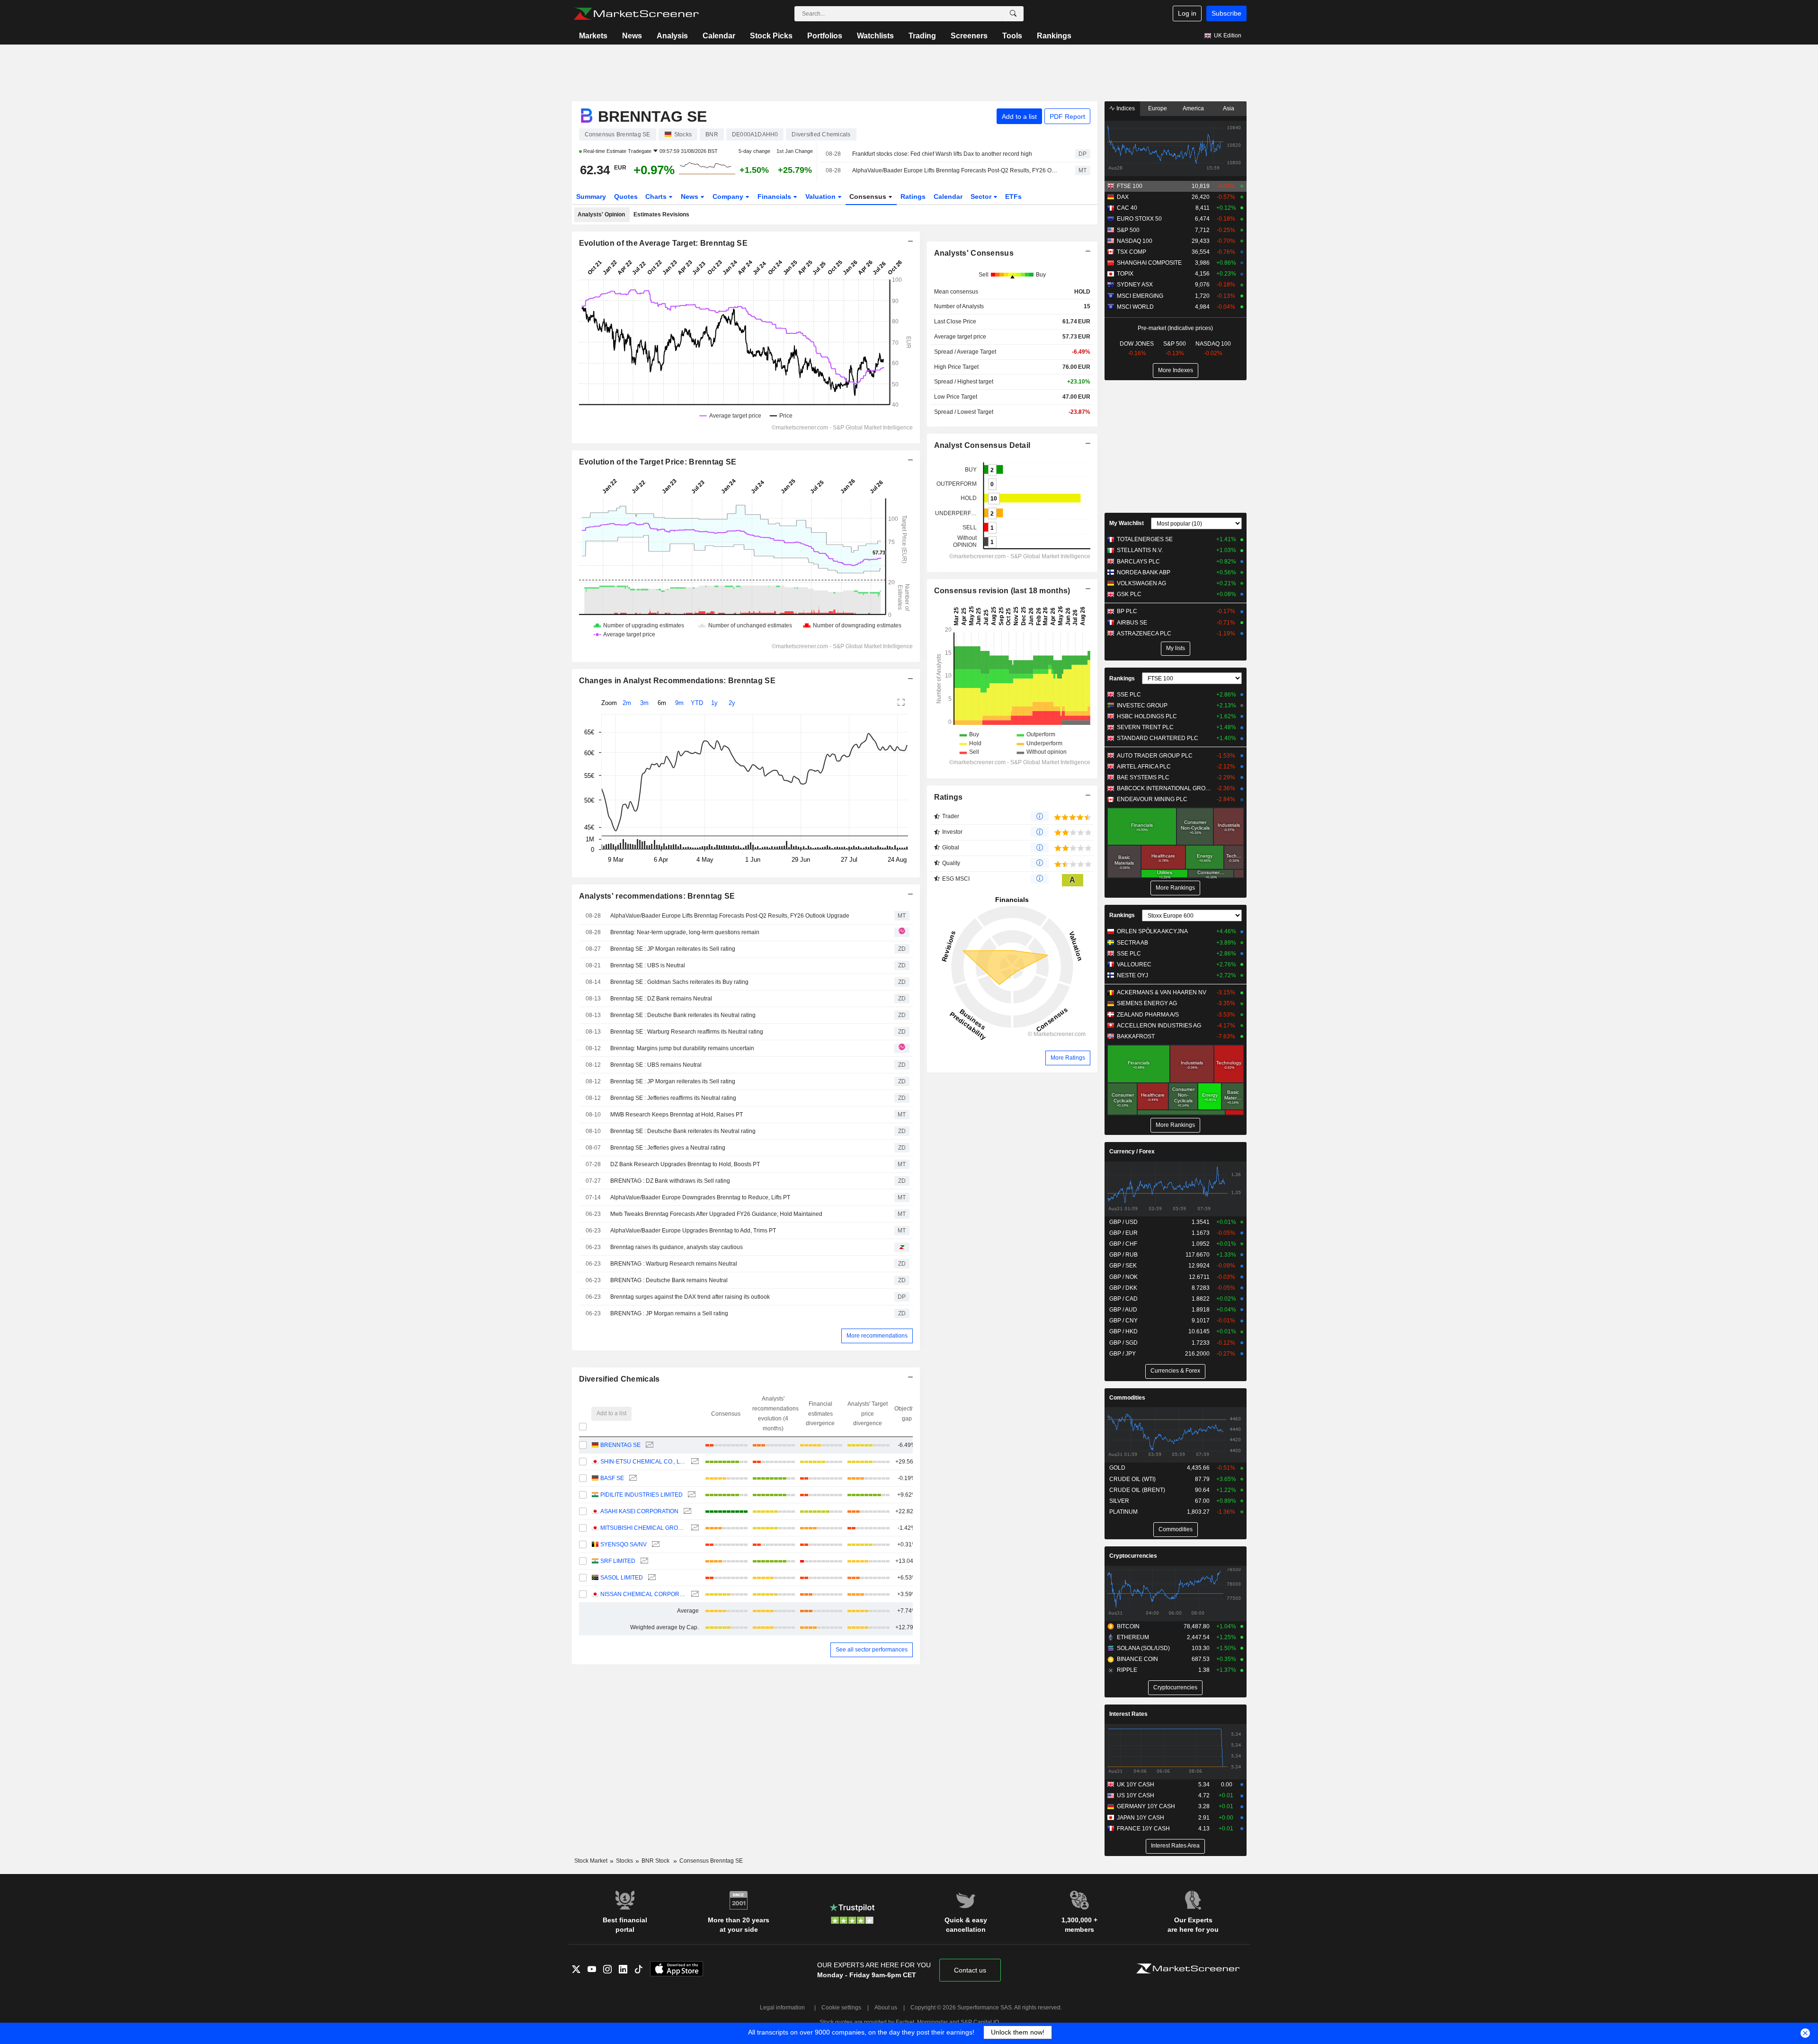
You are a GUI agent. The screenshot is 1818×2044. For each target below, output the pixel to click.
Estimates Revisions (661, 214)
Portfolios (825, 36)
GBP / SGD (1123, 1343)
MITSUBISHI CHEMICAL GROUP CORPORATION (643, 1528)
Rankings (1054, 36)
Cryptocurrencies (1133, 1556)
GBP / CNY (1123, 1321)
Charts (657, 196)
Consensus (869, 196)
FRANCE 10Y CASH (1143, 1829)
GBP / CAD (1123, 1299)
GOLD (1117, 1468)
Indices (1125, 108)
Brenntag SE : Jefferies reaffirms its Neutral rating (673, 1098)
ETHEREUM (1133, 1637)
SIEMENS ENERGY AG (1147, 1003)
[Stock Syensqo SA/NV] (655, 1545)
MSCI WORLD (1135, 307)
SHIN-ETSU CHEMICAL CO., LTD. (643, 1462)
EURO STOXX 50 (1139, 219)
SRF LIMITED (618, 1561)
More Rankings (1175, 888)
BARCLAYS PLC (1138, 562)
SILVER (1119, 1501)
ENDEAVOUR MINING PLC (1152, 799)
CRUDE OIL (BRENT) (1137, 1490)
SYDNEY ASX (1135, 285)
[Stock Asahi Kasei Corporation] (686, 1512)
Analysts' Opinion (601, 214)
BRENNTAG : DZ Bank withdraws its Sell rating (670, 1181)
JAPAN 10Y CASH (1141, 1818)
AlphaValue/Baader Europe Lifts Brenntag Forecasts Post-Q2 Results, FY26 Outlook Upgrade (955, 170)
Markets (593, 36)
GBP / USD (1123, 1222)
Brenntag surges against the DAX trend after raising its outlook (690, 1297)
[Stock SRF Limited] (643, 1561)
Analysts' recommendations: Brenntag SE (657, 896)
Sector (982, 196)
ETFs (1013, 196)
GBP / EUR (1123, 1233)
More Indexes (1176, 370)
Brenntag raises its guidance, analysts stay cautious (677, 1247)
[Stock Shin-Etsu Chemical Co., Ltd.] (694, 1462)
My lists (1176, 648)
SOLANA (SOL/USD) (1143, 1648)
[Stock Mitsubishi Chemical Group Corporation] (694, 1528)
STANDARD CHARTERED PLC (1158, 738)
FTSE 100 (1130, 186)
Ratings (913, 196)
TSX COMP (1132, 252)
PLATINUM (1123, 1512)
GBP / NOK (1123, 1277)
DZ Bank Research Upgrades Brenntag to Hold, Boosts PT (685, 1164)
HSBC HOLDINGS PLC (1147, 716)
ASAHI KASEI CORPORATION (639, 1511)
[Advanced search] (1013, 14)
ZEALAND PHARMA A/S (1148, 1015)
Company (729, 196)
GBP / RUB (1123, 1255)
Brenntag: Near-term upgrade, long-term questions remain (685, 932)
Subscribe (1226, 13)
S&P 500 (1128, 230)
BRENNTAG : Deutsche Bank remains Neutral (669, 1280)
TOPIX (1125, 274)
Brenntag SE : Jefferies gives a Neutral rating (668, 1148)
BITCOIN (1128, 1626)
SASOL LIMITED (622, 1578)
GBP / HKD (1123, 1331)
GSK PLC (1129, 594)
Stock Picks (771, 36)
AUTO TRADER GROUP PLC (1155, 756)
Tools (1012, 36)
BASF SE (612, 1478)
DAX (1123, 197)
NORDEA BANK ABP (1144, 572)
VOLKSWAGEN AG (1141, 583)
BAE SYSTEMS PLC (1143, 777)
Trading (922, 36)
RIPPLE (1127, 1670)
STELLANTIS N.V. (1140, 550)
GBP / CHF (1123, 1244)
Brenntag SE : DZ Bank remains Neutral (661, 999)
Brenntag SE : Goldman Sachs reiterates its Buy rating (679, 982)
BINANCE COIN (1137, 1659)
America (1193, 108)
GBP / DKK (1123, 1288)
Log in (1187, 13)
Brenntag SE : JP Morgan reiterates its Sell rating (673, 949)
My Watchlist (1127, 523)
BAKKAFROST (1136, 1036)
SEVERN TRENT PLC (1145, 727)
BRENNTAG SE (620, 1445)
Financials (775, 196)
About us (886, 2008)
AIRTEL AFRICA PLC (1144, 767)
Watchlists (875, 36)
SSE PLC (1129, 695)
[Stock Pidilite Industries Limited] (691, 1495)
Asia (1229, 108)
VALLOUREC (1134, 964)
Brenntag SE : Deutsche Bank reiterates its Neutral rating (683, 1015)
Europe (1158, 108)
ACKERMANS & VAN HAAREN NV (1162, 992)
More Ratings (1068, 1058)
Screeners (969, 36)
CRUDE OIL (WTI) (1132, 1479)
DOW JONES (1137, 344)
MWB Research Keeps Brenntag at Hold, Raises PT (677, 1115)
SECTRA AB (1132, 943)
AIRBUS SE (1132, 623)
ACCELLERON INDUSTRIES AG (1159, 1026)
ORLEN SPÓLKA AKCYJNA (1152, 931)
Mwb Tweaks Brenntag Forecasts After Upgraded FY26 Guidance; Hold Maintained (716, 1214)
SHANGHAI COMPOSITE (1149, 263)
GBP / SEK (1123, 1266)
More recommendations (877, 1336)
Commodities (1127, 1398)
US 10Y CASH (1136, 1795)
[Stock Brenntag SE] (648, 1445)
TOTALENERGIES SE (1145, 539)
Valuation (821, 196)
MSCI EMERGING (1140, 296)
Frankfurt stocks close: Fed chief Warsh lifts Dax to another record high (942, 154)
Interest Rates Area (1175, 1846)
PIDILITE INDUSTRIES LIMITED (642, 1495)
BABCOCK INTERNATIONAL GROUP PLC (1164, 788)
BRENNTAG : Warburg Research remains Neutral (674, 1264)
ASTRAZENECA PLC (1144, 634)
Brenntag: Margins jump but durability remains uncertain (682, 1048)
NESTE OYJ (1132, 975)
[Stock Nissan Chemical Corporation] (694, 1594)
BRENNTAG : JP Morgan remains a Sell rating (669, 1313)
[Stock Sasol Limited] (651, 1578)
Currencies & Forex (1175, 1371)
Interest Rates (1128, 1714)
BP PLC (1127, 611)
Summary (591, 196)
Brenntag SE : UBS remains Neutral (656, 1065)
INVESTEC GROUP (1142, 705)
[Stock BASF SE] (632, 1478)
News (632, 36)
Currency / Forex (1132, 1151)
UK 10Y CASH (1136, 1785)
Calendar (719, 36)
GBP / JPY (1123, 1354)
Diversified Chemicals (619, 1379)
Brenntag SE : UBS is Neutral (648, 965)
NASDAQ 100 (1135, 241)
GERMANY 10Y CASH (1146, 1806)
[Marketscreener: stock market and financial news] (636, 14)
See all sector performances (872, 1650)
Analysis (672, 36)
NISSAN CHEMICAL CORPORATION (643, 1594)
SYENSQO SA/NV (624, 1544)
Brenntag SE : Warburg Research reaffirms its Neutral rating (687, 1032)
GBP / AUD (1123, 1310)
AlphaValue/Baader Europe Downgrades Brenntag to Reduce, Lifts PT (700, 1197)
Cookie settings (841, 2008)
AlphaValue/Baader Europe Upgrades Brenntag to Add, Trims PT (693, 1231)
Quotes (626, 196)
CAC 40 (1127, 208)
